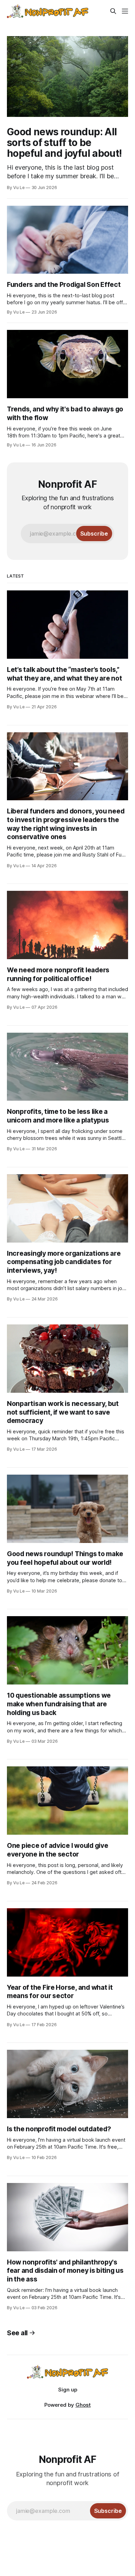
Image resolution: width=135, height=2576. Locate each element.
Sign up (68, 2390)
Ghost (83, 2405)
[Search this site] (113, 11)
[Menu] (125, 11)
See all (17, 2333)
